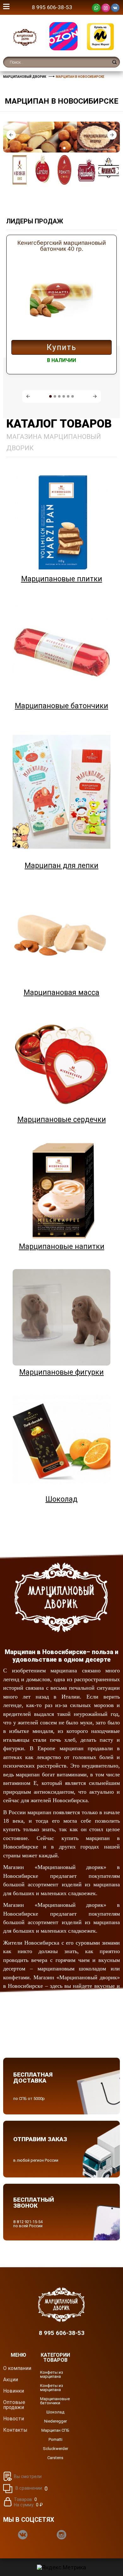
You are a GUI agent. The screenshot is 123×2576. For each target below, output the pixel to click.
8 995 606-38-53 (52, 7)
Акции (11, 2380)
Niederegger (56, 2421)
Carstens (55, 2458)
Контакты (15, 2430)
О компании (17, 2368)
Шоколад (55, 2412)
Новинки (14, 2391)
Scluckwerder (56, 2449)
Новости (14, 2419)
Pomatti (56, 2439)
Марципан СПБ (55, 2430)
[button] (11, 135)
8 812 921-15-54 (28, 2222)
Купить (61, 347)
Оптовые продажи (14, 2405)
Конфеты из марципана (52, 2374)
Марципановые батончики (55, 2401)
